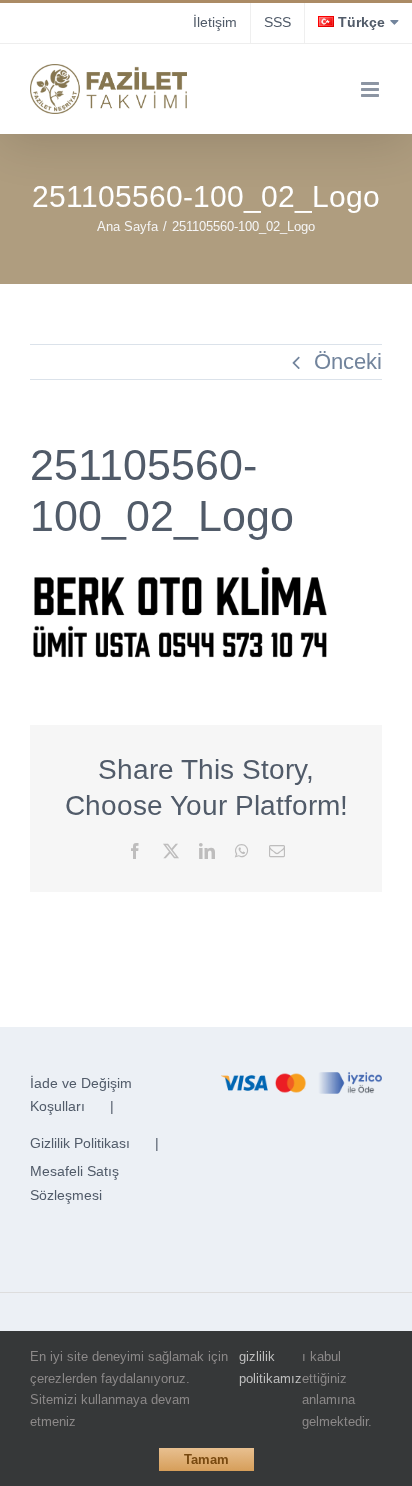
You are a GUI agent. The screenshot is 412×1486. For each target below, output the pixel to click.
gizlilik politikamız (270, 1367)
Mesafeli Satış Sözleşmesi (74, 1183)
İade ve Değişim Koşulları (81, 1095)
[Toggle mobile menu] (371, 89)
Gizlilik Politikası (80, 1143)
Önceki (348, 361)
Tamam (206, 1459)
